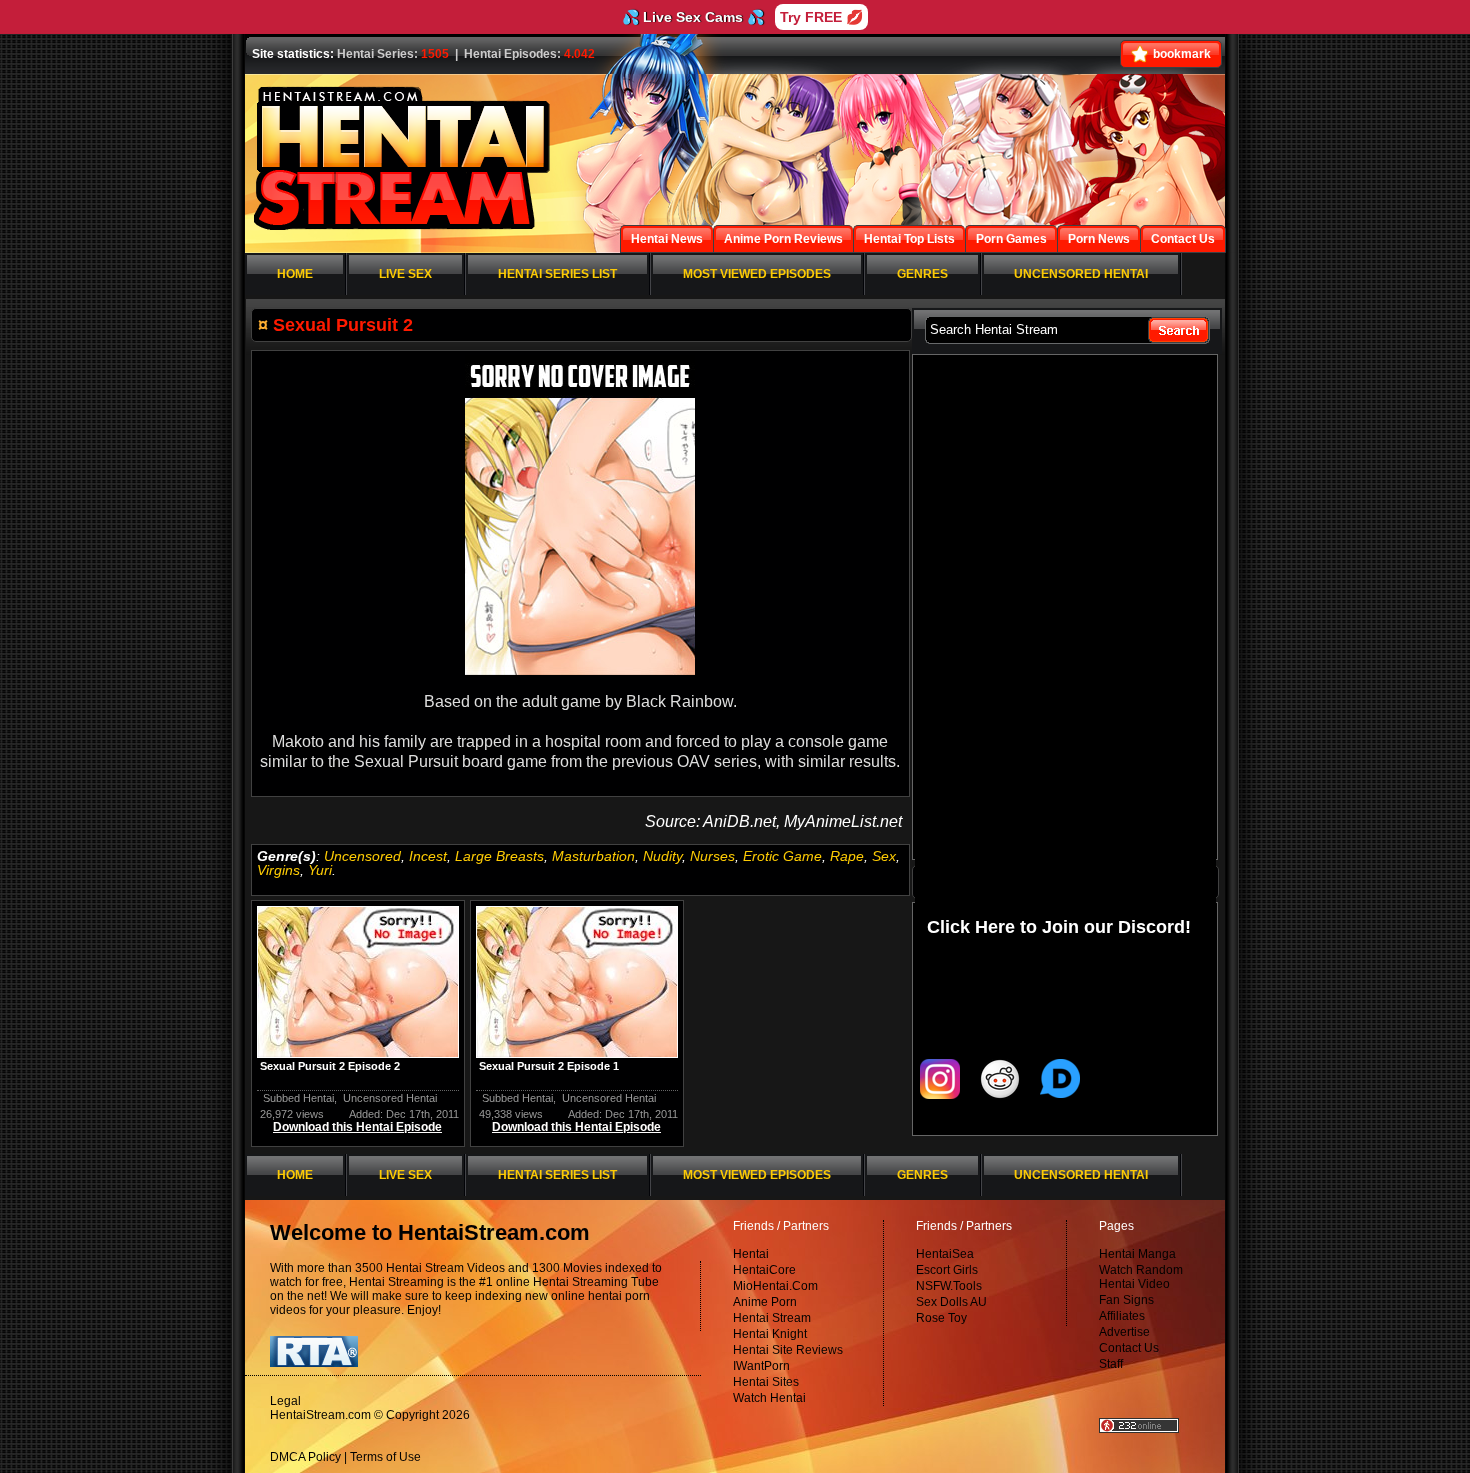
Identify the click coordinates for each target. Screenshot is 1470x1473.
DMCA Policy (305, 1457)
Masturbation (593, 856)
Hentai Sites (766, 1382)
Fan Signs (1126, 1300)
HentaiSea (945, 1254)
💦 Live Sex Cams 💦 (693, 17)
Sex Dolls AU (951, 1302)
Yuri (320, 870)
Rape (847, 856)
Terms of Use (385, 1457)
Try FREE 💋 (821, 17)
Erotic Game (782, 856)
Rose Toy (941, 1318)
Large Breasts (499, 856)
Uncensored (362, 856)
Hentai (751, 1254)
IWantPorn (761, 1366)
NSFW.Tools (949, 1286)
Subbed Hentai (298, 1098)
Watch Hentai (769, 1398)
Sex (884, 856)
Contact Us (1129, 1348)
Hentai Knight (770, 1334)
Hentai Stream (772, 1318)
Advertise (1124, 1332)
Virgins (278, 870)
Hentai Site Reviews (788, 1350)
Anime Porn (765, 1302)
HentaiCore (764, 1270)
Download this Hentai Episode (357, 1127)
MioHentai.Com (775, 1286)
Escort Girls (947, 1270)
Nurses (712, 856)
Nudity (662, 856)
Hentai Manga (1137, 1254)
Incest (428, 856)
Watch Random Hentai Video (1141, 1277)
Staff (1111, 1364)
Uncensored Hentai (390, 1098)
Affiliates (1122, 1316)
